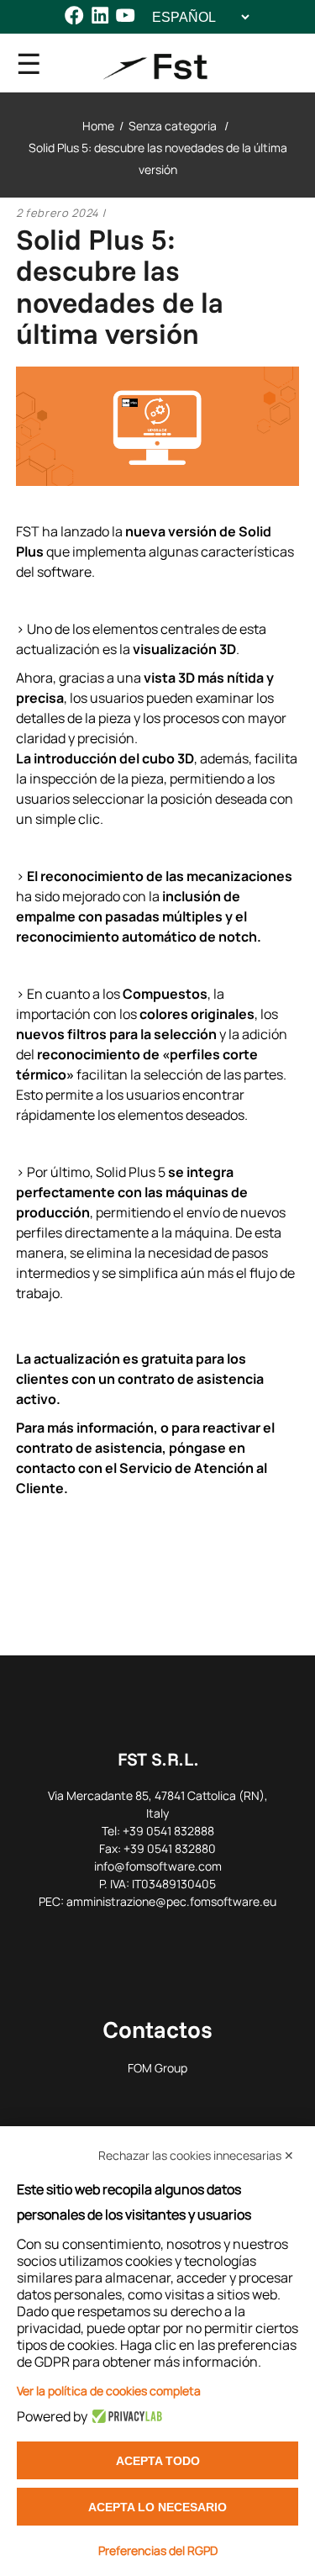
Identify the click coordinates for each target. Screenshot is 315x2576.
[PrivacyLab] (125, 2416)
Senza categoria (173, 126)
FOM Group (157, 2068)
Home (98, 126)
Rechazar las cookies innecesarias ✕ (196, 2155)
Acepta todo (158, 2461)
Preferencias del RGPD (158, 2550)
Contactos (157, 2029)
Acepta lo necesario (157, 2507)
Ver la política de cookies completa (109, 2391)
